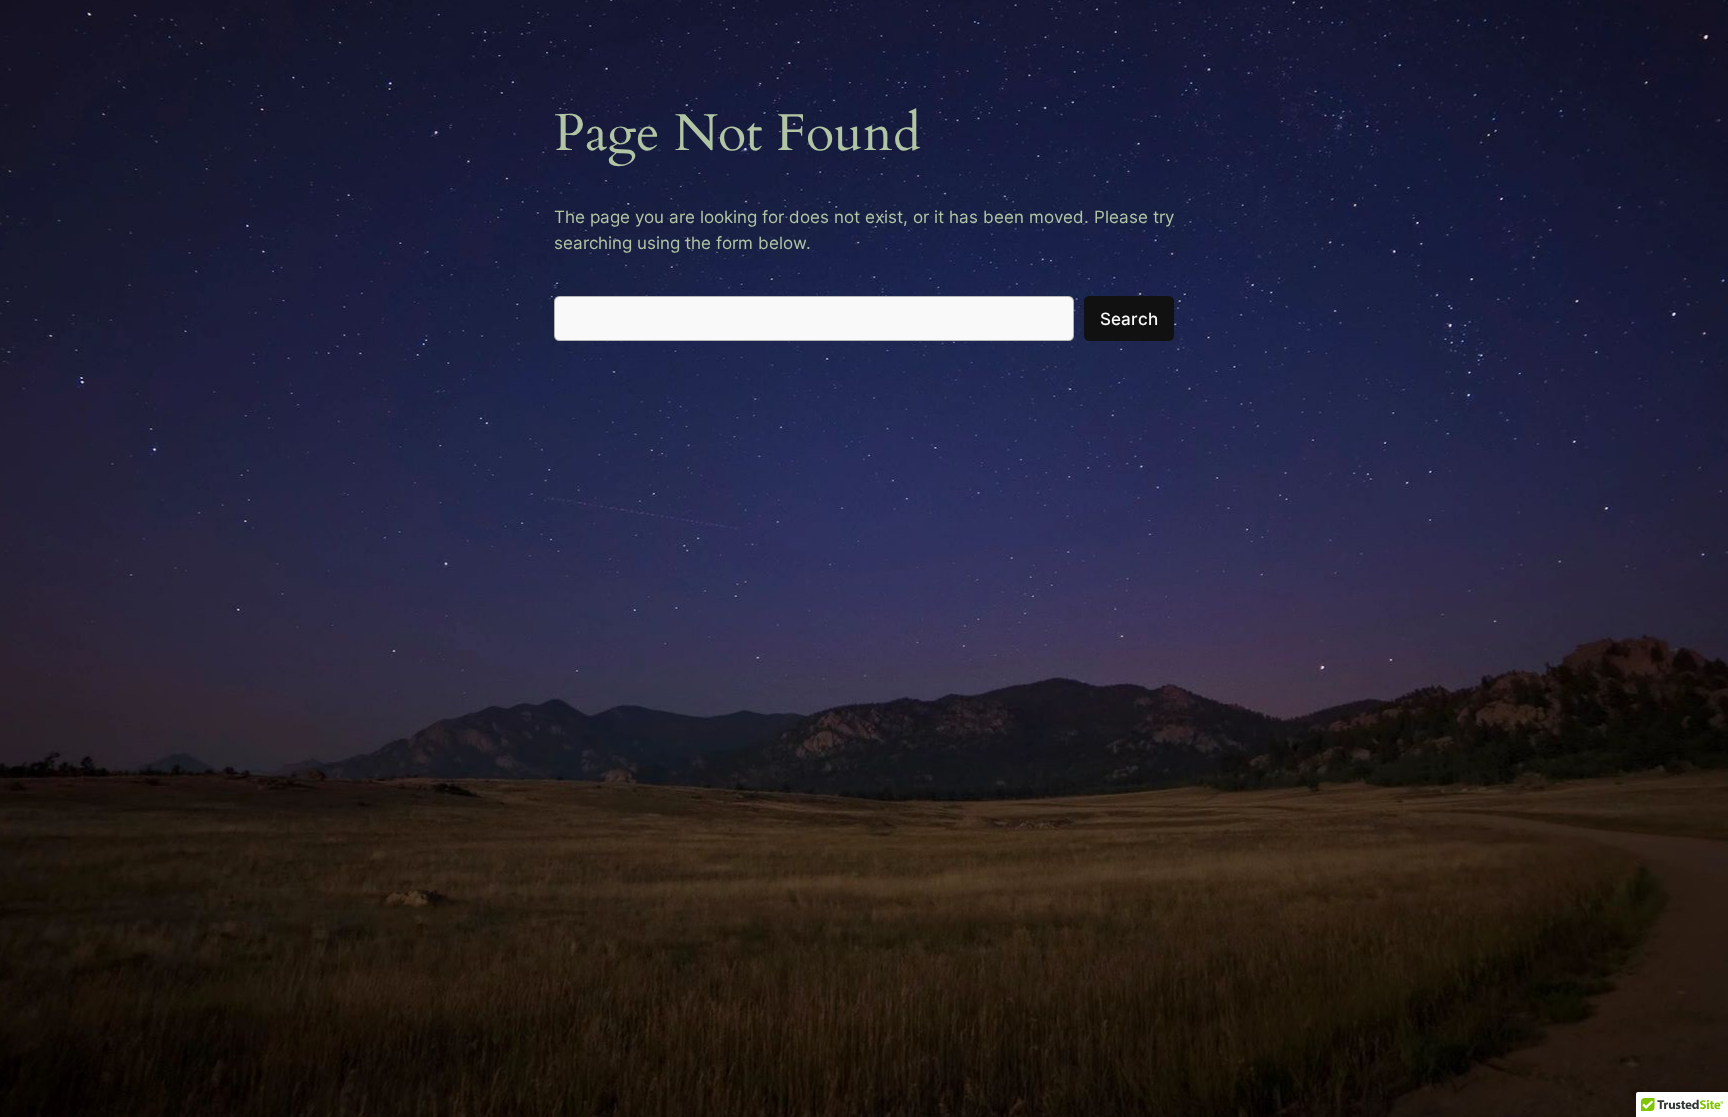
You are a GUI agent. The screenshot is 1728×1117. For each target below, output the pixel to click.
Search (1129, 319)
